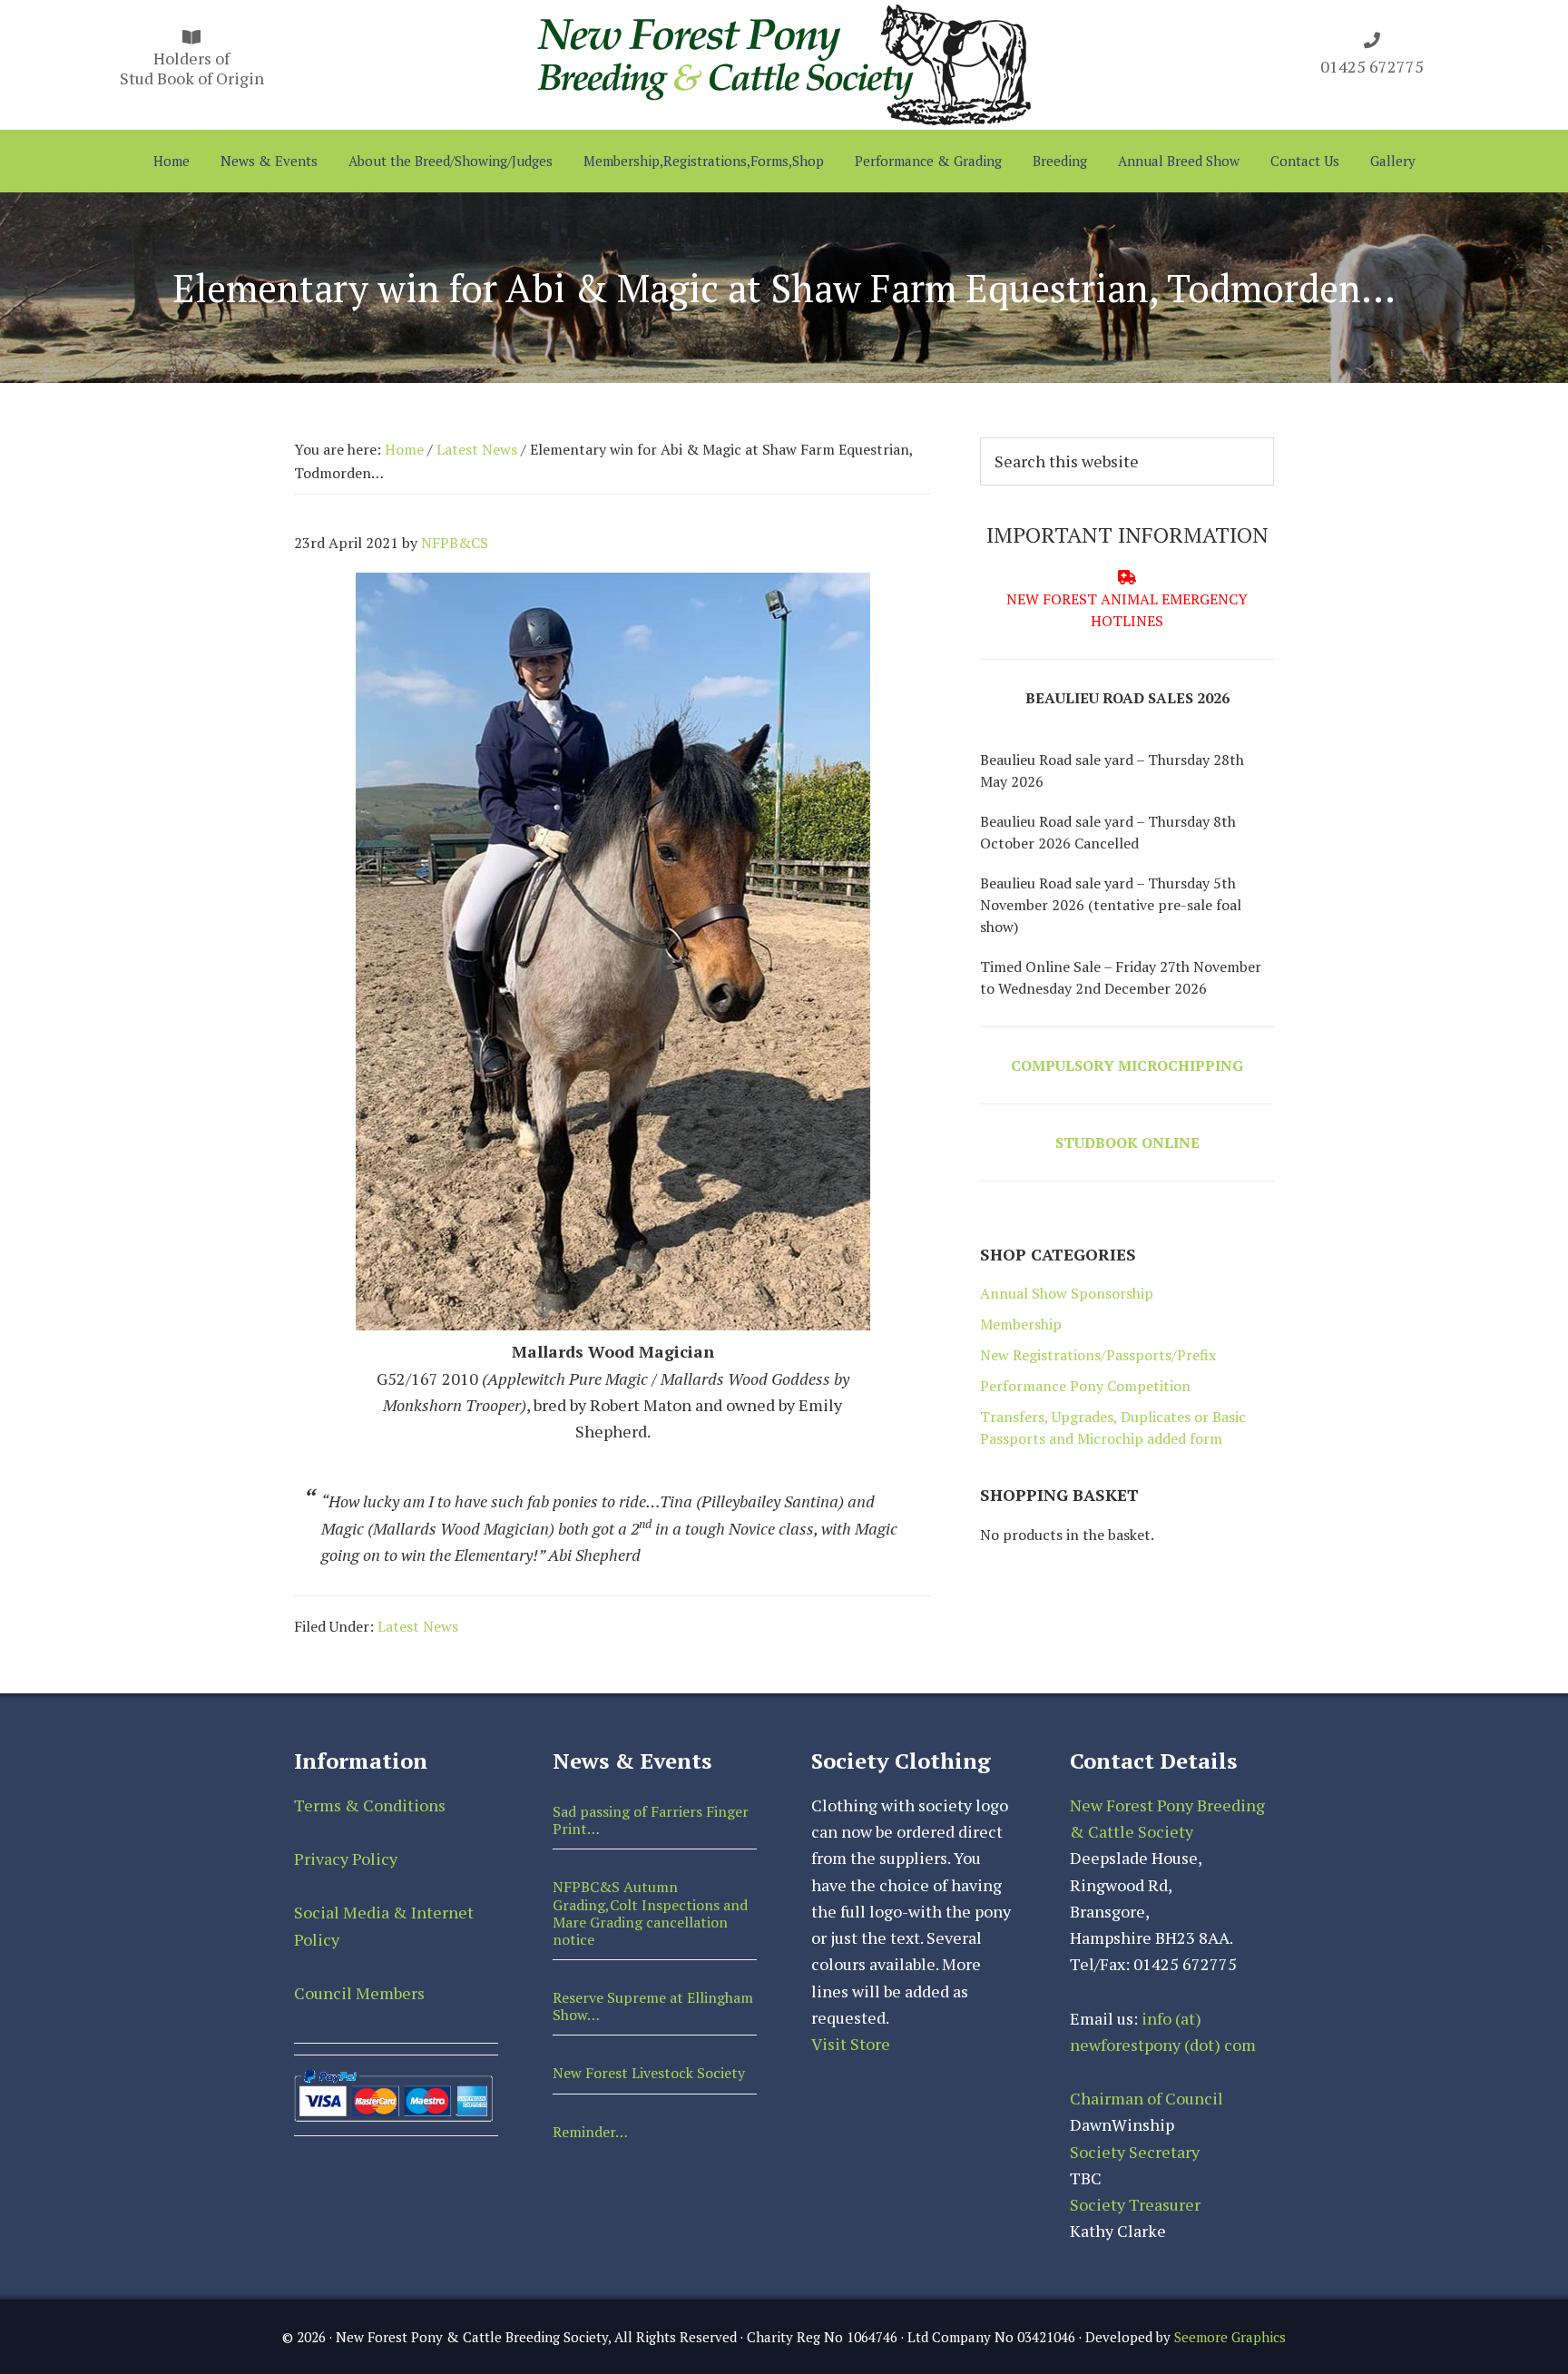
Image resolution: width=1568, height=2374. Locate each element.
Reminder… (590, 2132)
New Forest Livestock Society (649, 2073)
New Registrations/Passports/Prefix (1098, 1355)
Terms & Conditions (370, 1805)
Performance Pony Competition (1085, 1386)
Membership (1021, 1324)
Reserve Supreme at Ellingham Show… (653, 2006)
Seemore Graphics (1230, 2337)
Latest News (418, 1626)
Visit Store (851, 2044)
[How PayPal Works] (393, 2077)
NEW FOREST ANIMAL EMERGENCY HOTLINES (1127, 610)
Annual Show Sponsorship (1067, 1293)
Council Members (359, 1993)
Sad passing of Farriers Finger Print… (651, 1820)
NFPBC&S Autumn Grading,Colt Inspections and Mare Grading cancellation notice (650, 1913)
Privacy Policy (346, 1859)
